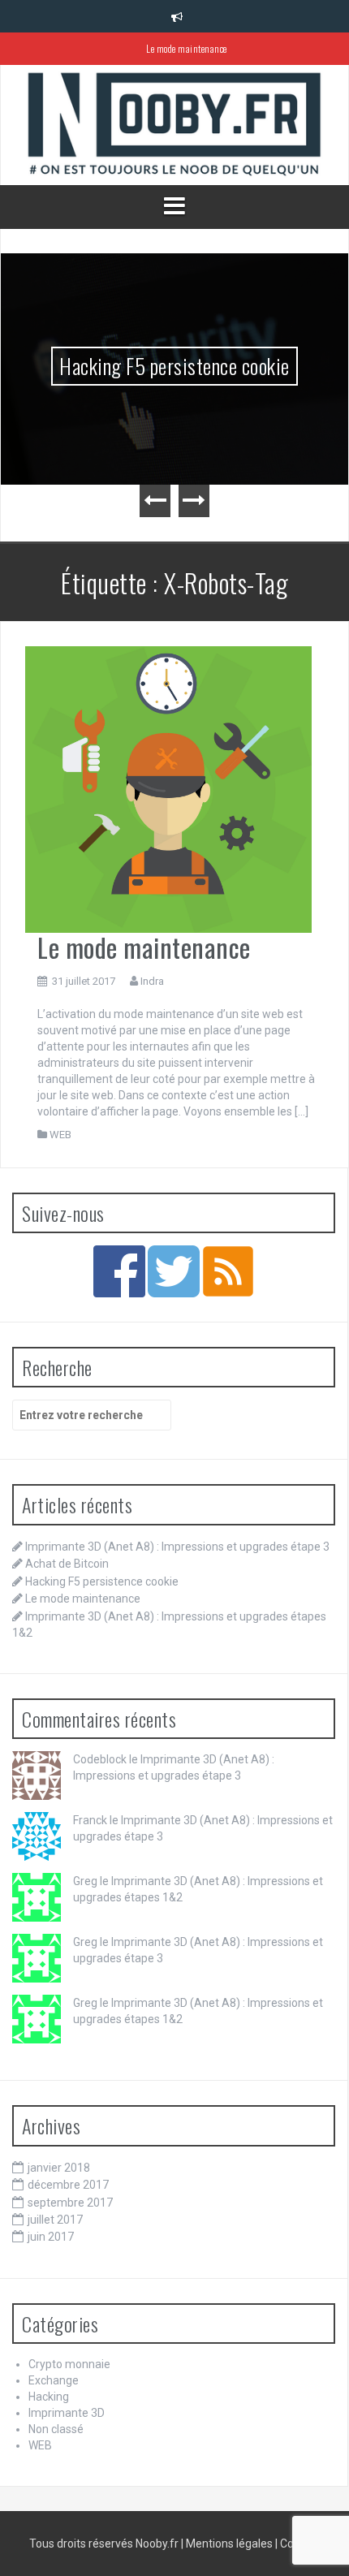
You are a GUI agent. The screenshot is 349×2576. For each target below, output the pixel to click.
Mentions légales (229, 2544)
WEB (60, 1135)
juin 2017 (51, 2237)
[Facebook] (119, 1271)
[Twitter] (174, 1271)
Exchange (54, 2380)
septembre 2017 (70, 2203)
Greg (85, 1881)
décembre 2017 (68, 2185)
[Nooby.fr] (174, 125)
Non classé (56, 2429)
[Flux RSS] (228, 1271)
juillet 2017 (55, 2220)
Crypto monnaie (69, 2364)
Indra (152, 981)
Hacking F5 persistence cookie (174, 366)
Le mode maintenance (187, 48)
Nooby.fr (157, 2544)
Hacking (49, 2397)
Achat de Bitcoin (67, 1564)
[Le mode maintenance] (168, 789)
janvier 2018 (59, 2168)
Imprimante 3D (67, 2413)
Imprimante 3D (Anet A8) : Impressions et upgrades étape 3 (177, 1547)
